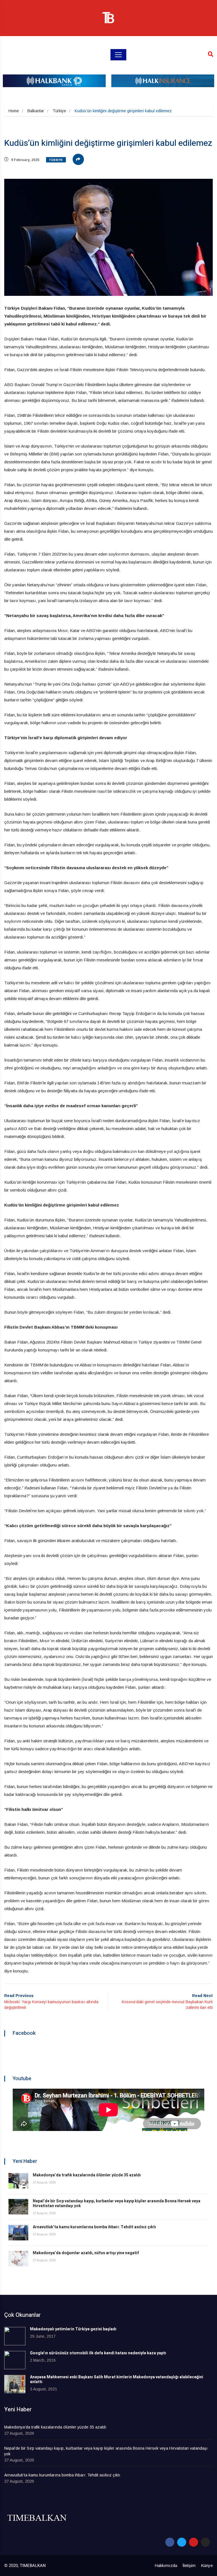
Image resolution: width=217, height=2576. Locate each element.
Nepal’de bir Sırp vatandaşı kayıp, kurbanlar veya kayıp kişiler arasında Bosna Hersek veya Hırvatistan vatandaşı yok (117, 2203)
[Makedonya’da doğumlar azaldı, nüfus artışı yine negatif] (18, 2259)
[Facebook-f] (170, 2542)
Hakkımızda (166, 2565)
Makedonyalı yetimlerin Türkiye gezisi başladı (73, 2329)
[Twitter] (182, 2542)
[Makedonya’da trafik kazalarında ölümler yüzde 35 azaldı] (18, 2181)
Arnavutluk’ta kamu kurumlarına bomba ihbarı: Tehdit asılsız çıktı (94, 2227)
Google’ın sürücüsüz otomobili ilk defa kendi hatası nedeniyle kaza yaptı (98, 2353)
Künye (207, 2565)
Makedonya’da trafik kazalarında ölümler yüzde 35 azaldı (87, 2175)
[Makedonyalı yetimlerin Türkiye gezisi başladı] (15, 2336)
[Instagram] (205, 2542)
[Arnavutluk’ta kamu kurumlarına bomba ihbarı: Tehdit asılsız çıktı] (18, 2233)
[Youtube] (194, 2542)
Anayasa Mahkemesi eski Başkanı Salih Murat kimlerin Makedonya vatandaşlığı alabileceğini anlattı (117, 2379)
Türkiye (59, 111)
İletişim (189, 2565)
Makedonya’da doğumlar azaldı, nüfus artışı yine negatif (86, 2253)
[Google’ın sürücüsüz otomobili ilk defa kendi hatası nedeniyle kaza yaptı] (15, 2360)
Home (14, 111)
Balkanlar (36, 111)
